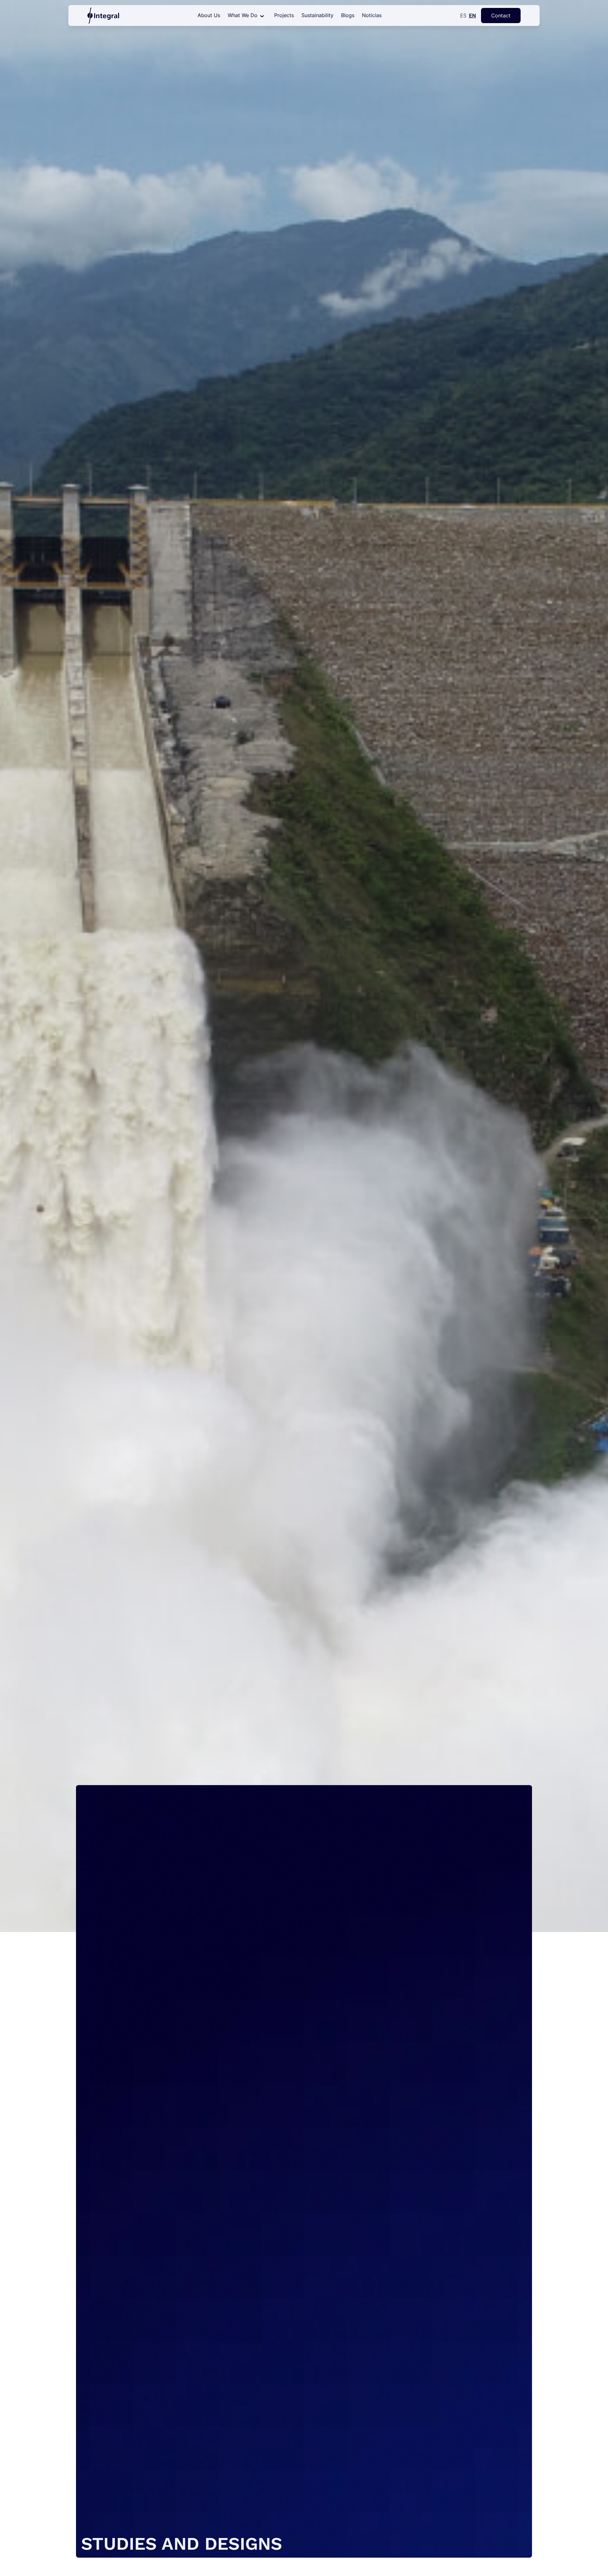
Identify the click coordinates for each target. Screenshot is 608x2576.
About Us (209, 15)
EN (472, 16)
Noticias (372, 15)
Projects (284, 15)
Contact (501, 16)
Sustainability (317, 15)
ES (463, 16)
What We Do (243, 15)
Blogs (348, 15)
